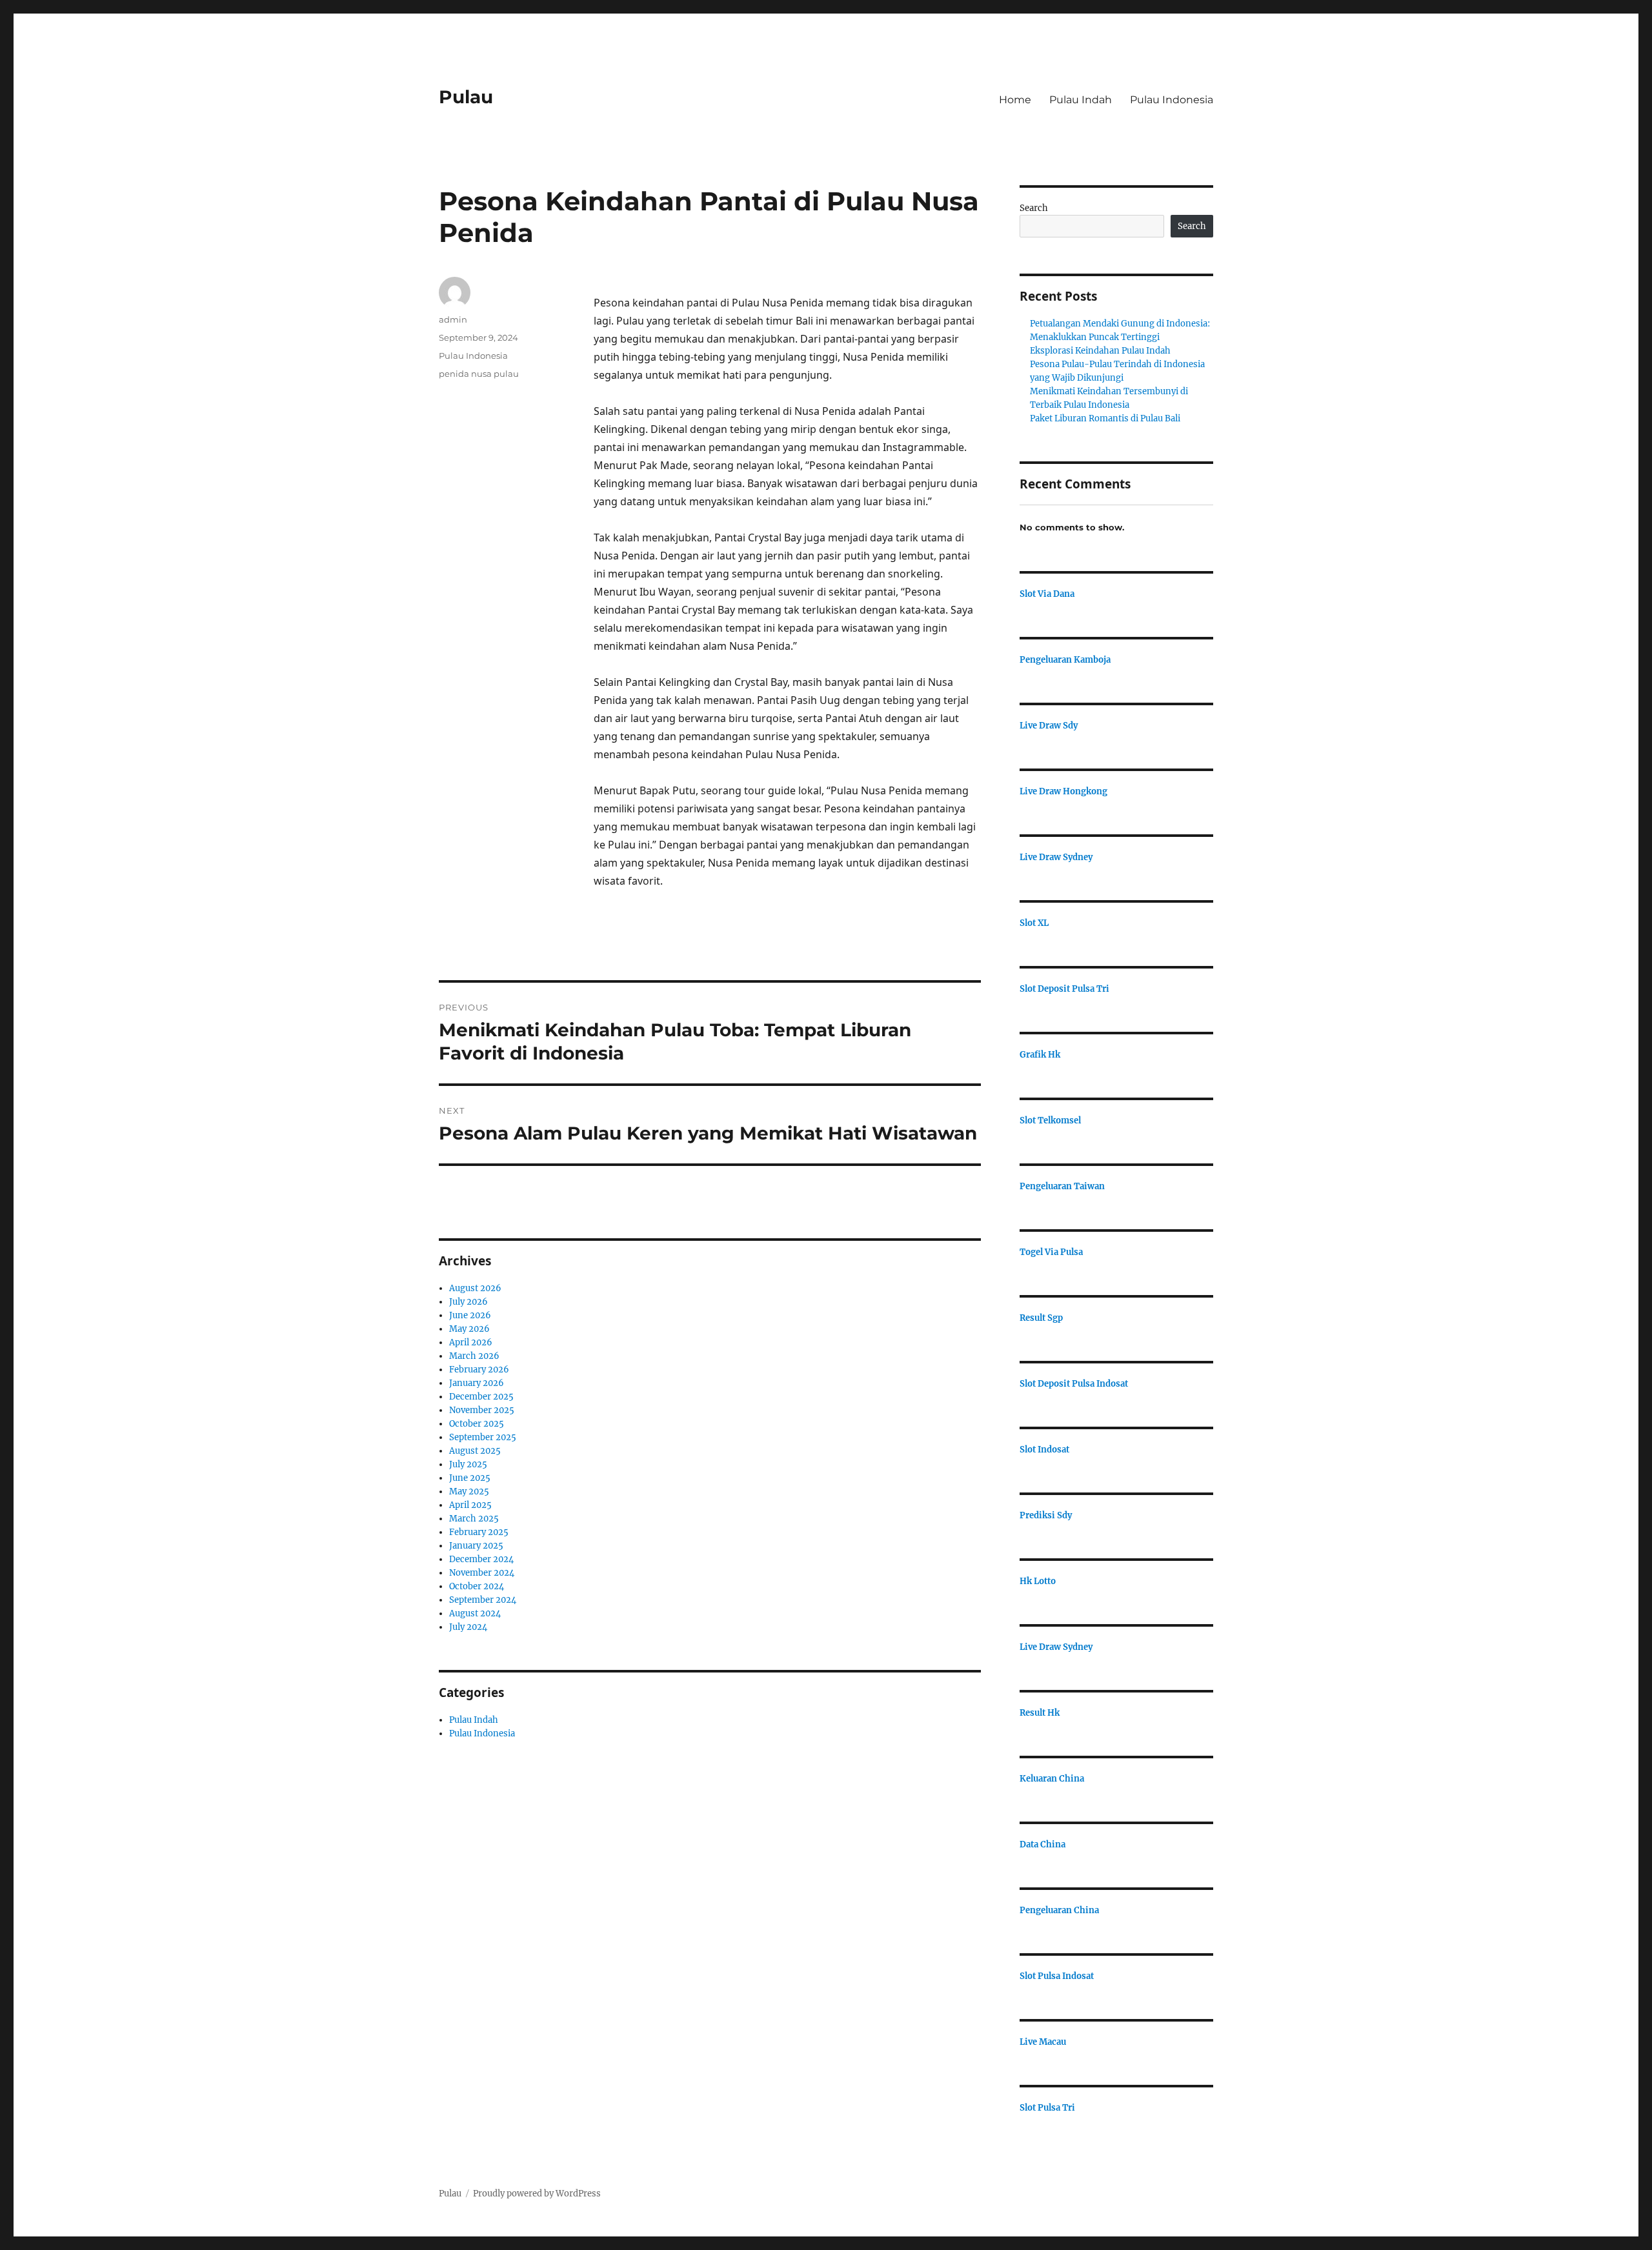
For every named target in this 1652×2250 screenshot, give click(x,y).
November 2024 (482, 1573)
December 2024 (481, 1559)
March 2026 (474, 1356)
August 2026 (475, 1288)
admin (453, 319)
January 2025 (476, 1546)
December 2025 (481, 1397)
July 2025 (468, 1464)
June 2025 (470, 1478)
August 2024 (475, 1613)
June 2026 (470, 1315)
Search (1034, 208)
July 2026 (468, 1302)
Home (1015, 100)
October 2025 (477, 1424)
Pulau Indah (1081, 100)
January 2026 (477, 1383)
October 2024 (477, 1586)
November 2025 (482, 1410)
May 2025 (469, 1492)
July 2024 (468, 1627)
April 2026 (471, 1342)
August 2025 (475, 1451)
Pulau (466, 97)
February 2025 (479, 1532)
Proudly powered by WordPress (537, 2194)
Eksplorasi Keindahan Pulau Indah (1100, 351)
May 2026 (469, 1329)
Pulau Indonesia (1172, 100)
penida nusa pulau (479, 374)
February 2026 (479, 1370)
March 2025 (474, 1519)
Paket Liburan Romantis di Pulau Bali (1105, 418)
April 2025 (470, 1505)
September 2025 (483, 1437)
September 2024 (483, 1600)
